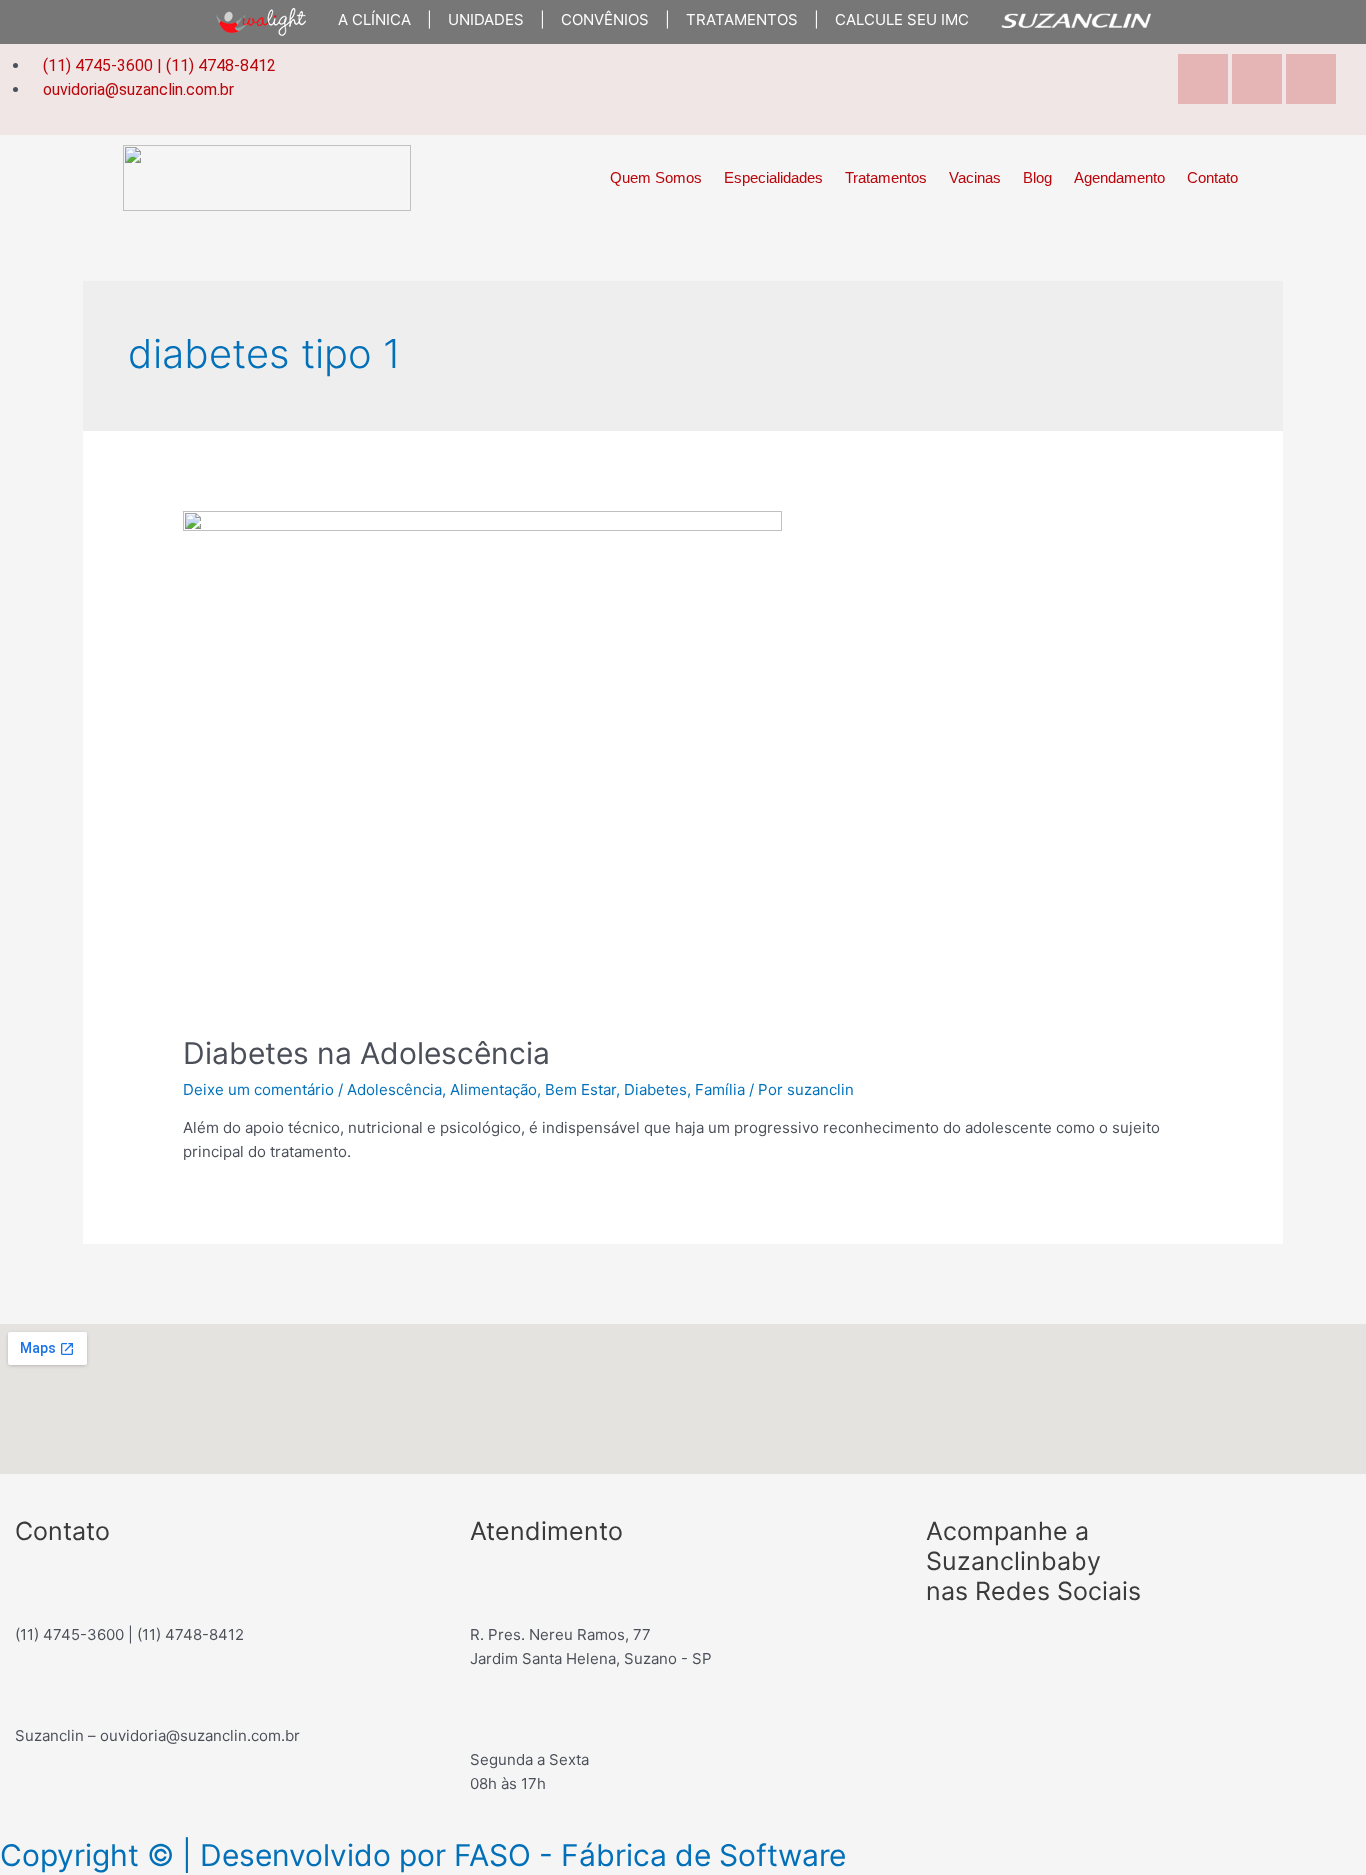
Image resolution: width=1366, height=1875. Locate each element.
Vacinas (975, 177)
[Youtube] (1311, 79)
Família (720, 1089)
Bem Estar (580, 1089)
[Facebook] (951, 1651)
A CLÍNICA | (377, 19)
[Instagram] (1257, 79)
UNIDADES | (488, 19)
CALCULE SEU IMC (894, 19)
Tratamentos (886, 177)
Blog (1037, 177)
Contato (1212, 177)
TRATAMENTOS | (744, 19)
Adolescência (394, 1089)
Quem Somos (656, 177)
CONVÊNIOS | (607, 19)
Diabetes (655, 1089)
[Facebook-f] (1203, 79)
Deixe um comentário (258, 1089)
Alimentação (493, 1089)
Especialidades (773, 177)
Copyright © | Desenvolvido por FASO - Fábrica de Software (423, 1855)
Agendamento (1119, 177)
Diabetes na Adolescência (366, 1053)
